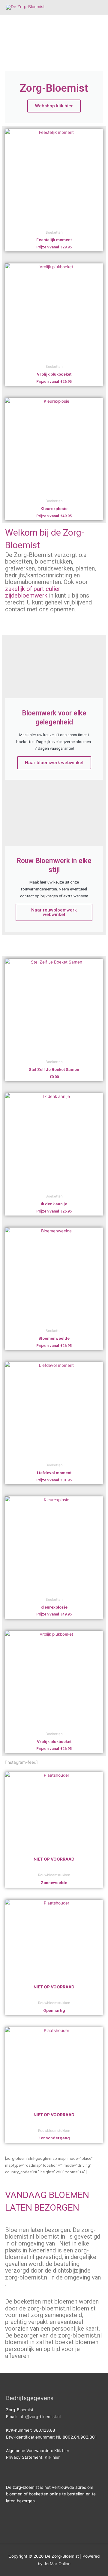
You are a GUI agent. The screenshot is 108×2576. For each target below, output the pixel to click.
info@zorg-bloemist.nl (40, 2417)
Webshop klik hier (54, 106)
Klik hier (62, 2451)
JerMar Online (57, 2564)
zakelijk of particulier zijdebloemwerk (33, 592)
